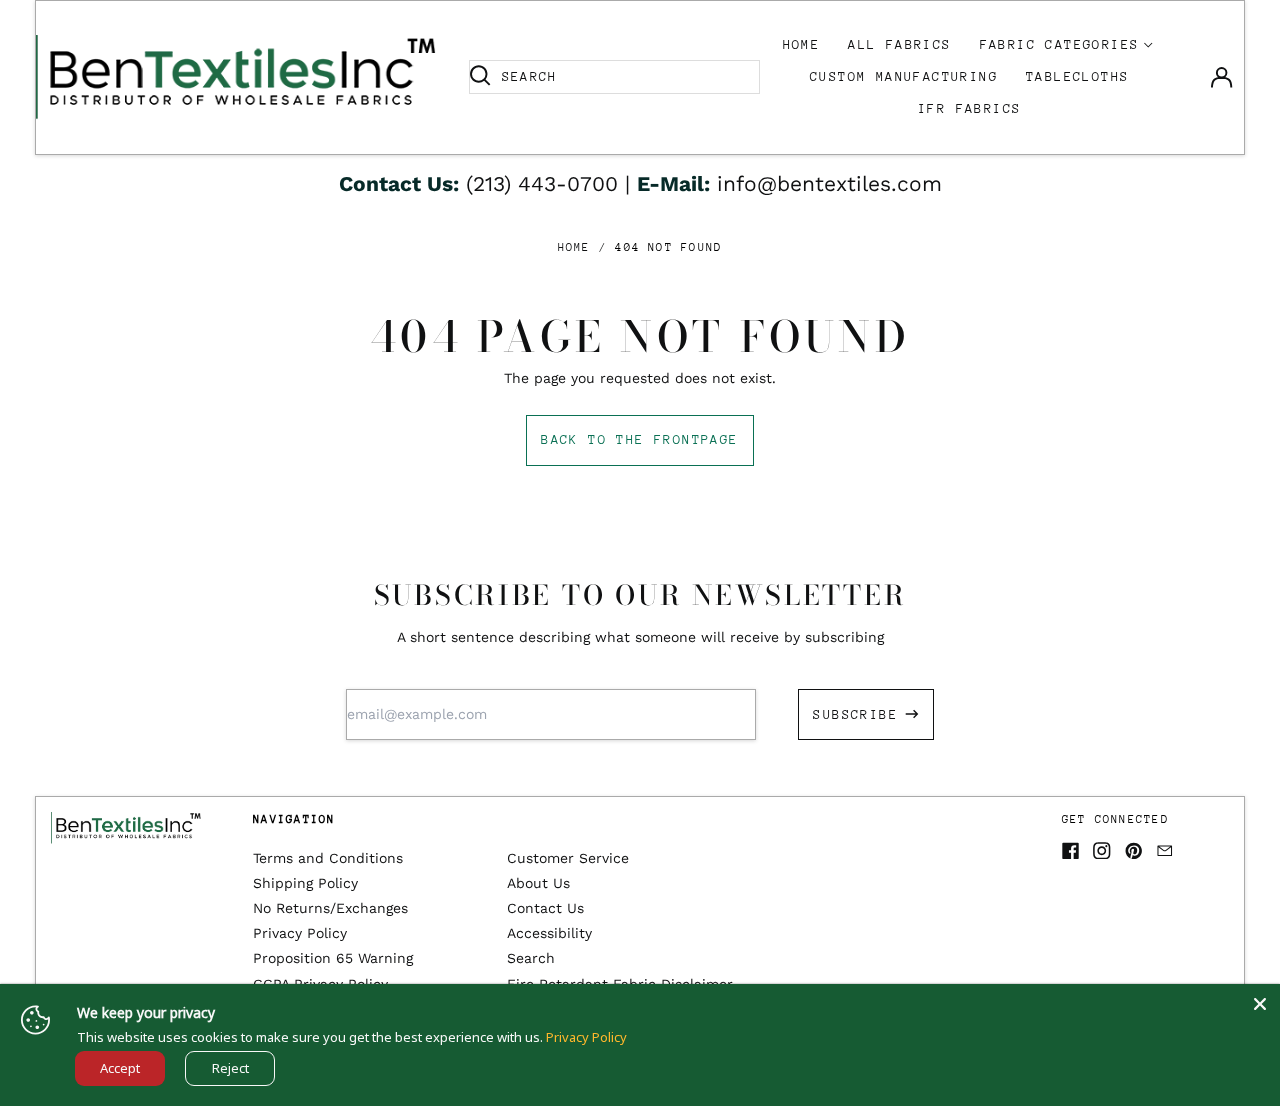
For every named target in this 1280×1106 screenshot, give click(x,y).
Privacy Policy (300, 933)
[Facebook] (1071, 851)
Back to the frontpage (639, 439)
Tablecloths (1077, 76)
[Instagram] (1102, 851)
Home (802, 44)
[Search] (480, 77)
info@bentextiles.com (829, 183)
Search (531, 958)
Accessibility (549, 933)
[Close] (1260, 1004)
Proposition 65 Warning (333, 958)
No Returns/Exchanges (330, 908)
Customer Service (568, 858)
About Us (538, 883)
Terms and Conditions (328, 858)
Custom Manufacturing (904, 76)
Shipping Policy (305, 883)
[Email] (1165, 851)
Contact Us (545, 908)
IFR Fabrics (969, 108)
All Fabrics (899, 44)
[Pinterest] (1134, 851)
